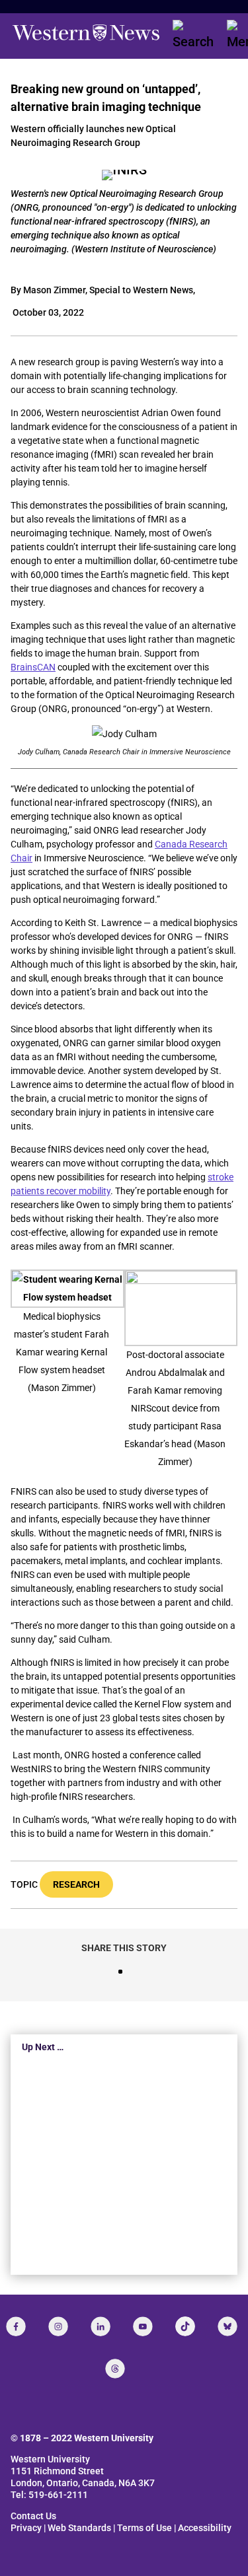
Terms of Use (145, 2528)
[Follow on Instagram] (58, 2326)
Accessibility (205, 2528)
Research (76, 1884)
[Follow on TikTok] (185, 2326)
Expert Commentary (124, 2219)
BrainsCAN (33, 667)
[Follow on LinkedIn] (101, 2326)
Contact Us (33, 2516)
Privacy (26, 2528)
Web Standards (79, 2528)
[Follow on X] (227, 2326)
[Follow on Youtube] (143, 2326)
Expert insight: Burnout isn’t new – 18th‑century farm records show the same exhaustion (120, 2173)
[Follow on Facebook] (16, 2326)
